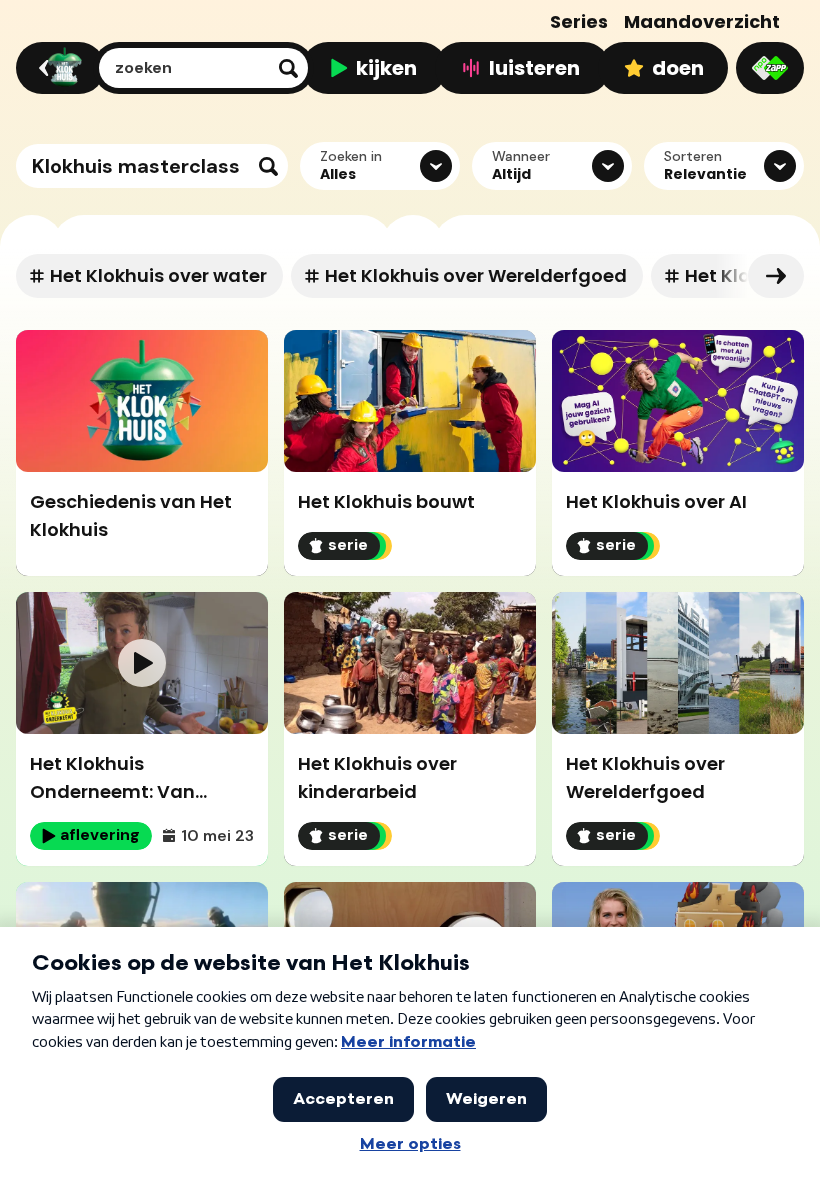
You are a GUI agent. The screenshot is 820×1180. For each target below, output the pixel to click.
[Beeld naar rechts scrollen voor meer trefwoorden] (776, 276)
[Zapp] (770, 68)
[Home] (57, 68)
